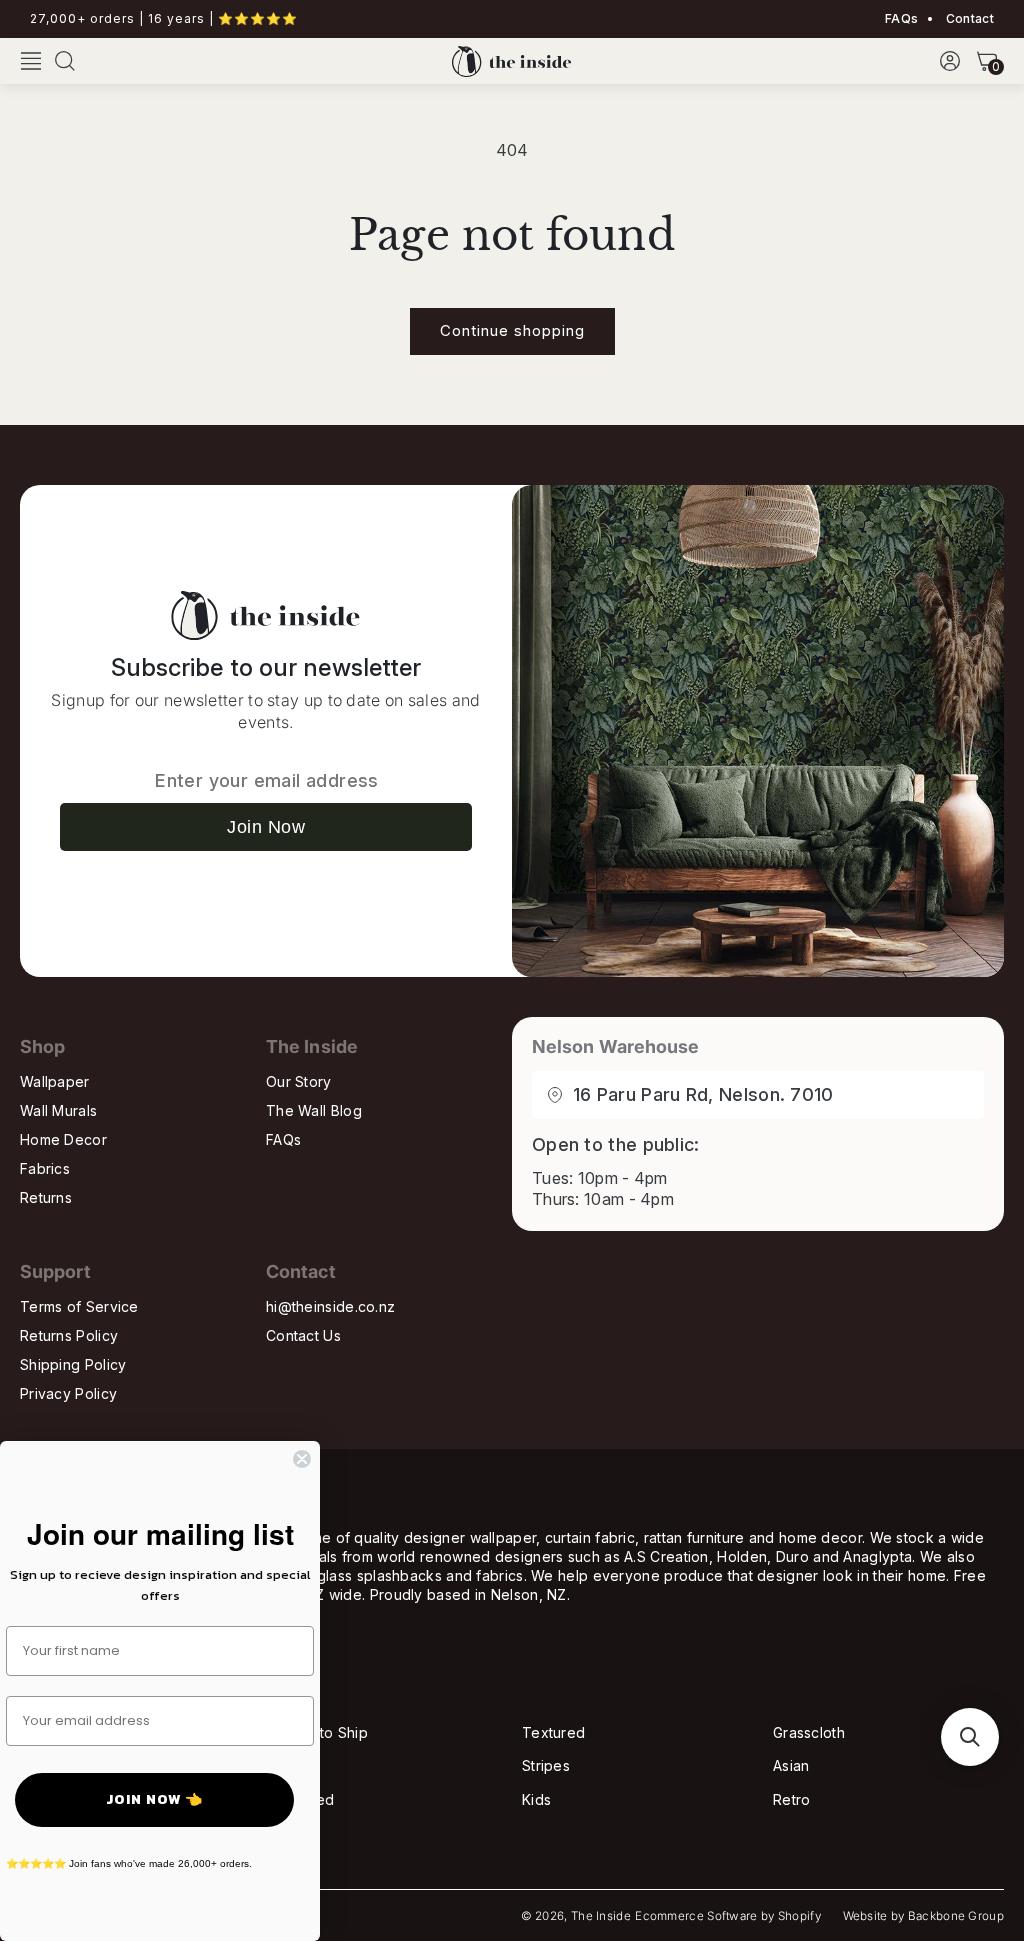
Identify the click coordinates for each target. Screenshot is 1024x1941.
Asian (791, 1765)
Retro (792, 1799)
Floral (290, 1765)
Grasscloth (809, 1732)
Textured (553, 1732)
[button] (31, 61)
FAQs (901, 19)
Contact (968, 19)
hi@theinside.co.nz (330, 1306)
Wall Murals (58, 1110)
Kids (536, 1799)
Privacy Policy (68, 1393)
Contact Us (303, 1335)
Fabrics (45, 1168)
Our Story (299, 1081)
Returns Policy (69, 1335)
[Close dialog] (302, 1459)
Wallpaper (55, 1081)
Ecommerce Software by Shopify (728, 1916)
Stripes (546, 1765)
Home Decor (63, 1139)
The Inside (601, 1916)
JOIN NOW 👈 (154, 1799)
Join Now (266, 827)
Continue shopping (512, 330)
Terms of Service (79, 1306)
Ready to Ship (319, 1732)
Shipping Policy (73, 1364)
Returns (46, 1197)
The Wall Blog (314, 1110)
